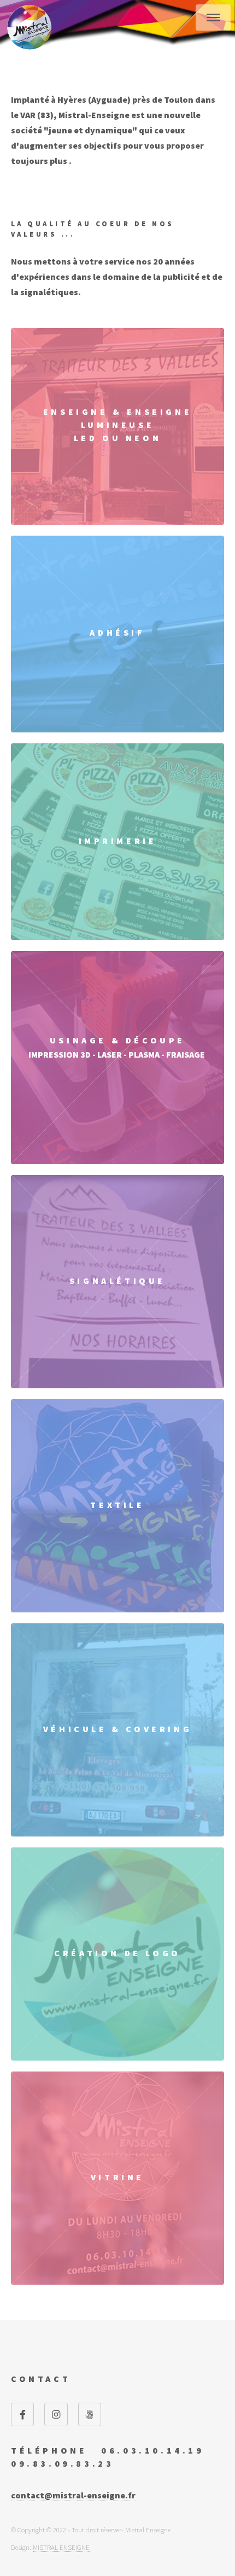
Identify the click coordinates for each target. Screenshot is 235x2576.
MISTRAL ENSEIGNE (61, 2547)
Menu (213, 17)
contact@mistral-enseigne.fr (73, 2495)
